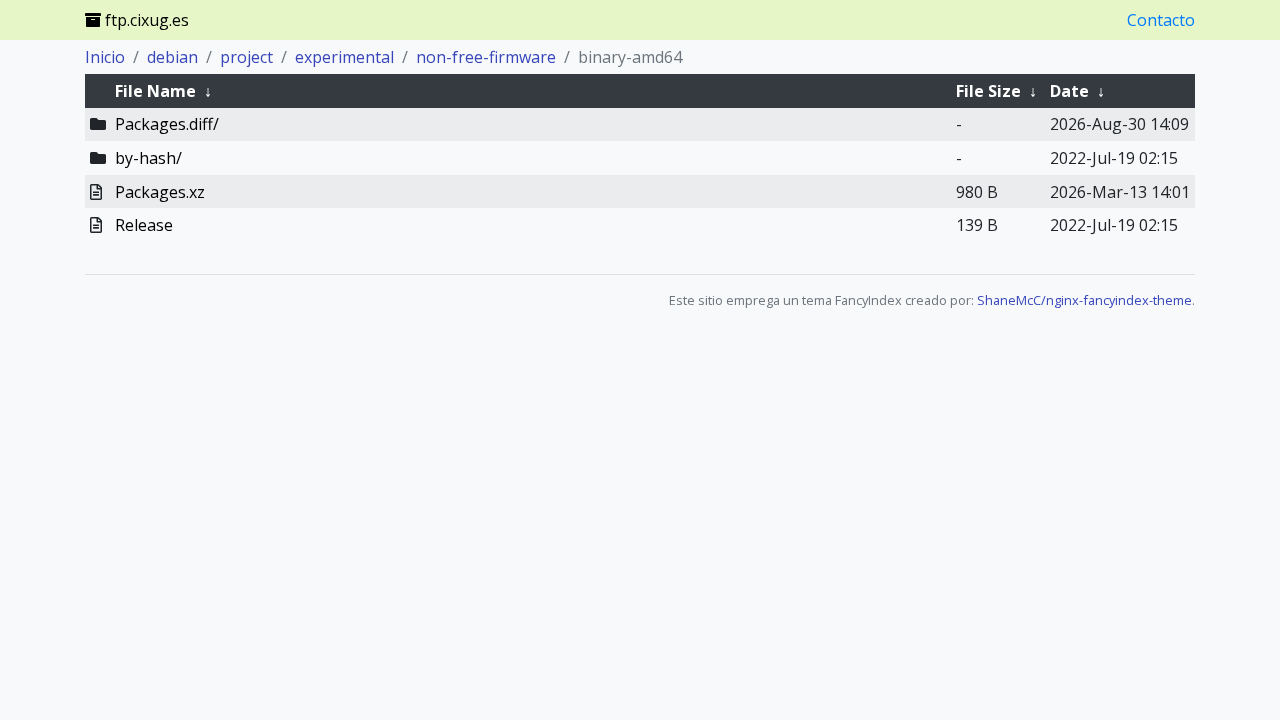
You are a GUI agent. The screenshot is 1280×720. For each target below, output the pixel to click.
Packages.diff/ (167, 124)
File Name (155, 91)
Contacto (1161, 20)
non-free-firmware (486, 57)
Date (1069, 91)
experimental (344, 57)
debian (172, 57)
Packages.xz (160, 192)
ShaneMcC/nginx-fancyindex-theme (1084, 300)
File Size (988, 91)
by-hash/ (148, 158)
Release (144, 225)
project (246, 57)
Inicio (105, 57)
